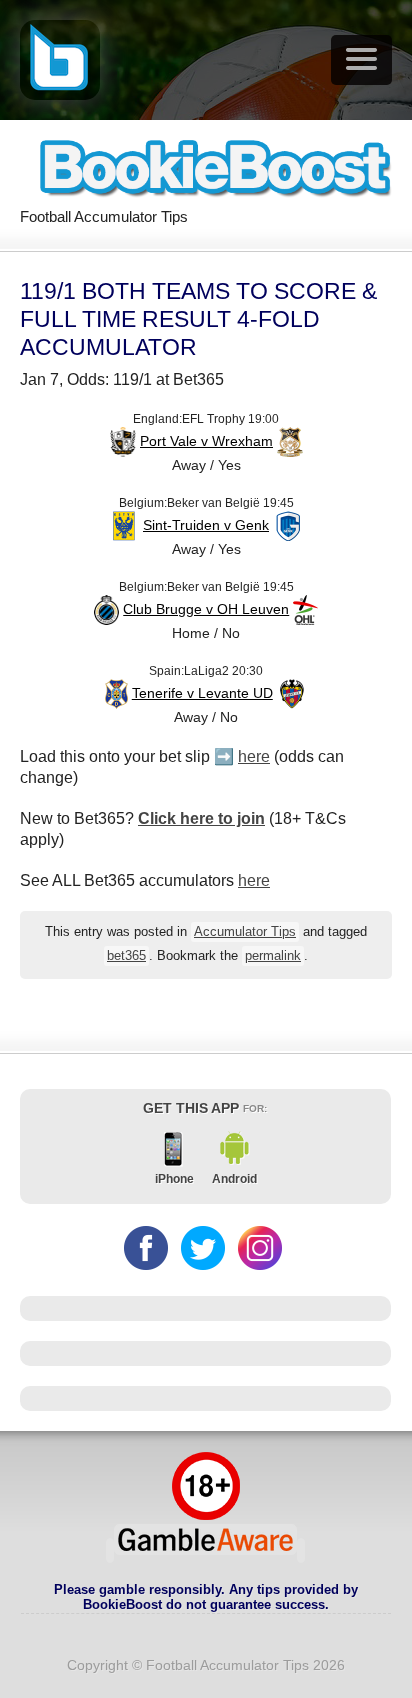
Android (234, 1179)
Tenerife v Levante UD (202, 693)
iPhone (174, 1179)
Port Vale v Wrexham (206, 441)
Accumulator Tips (245, 932)
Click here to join (201, 818)
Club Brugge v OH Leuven (206, 609)
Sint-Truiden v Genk (206, 525)
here (254, 756)
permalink (273, 956)
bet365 (126, 956)
